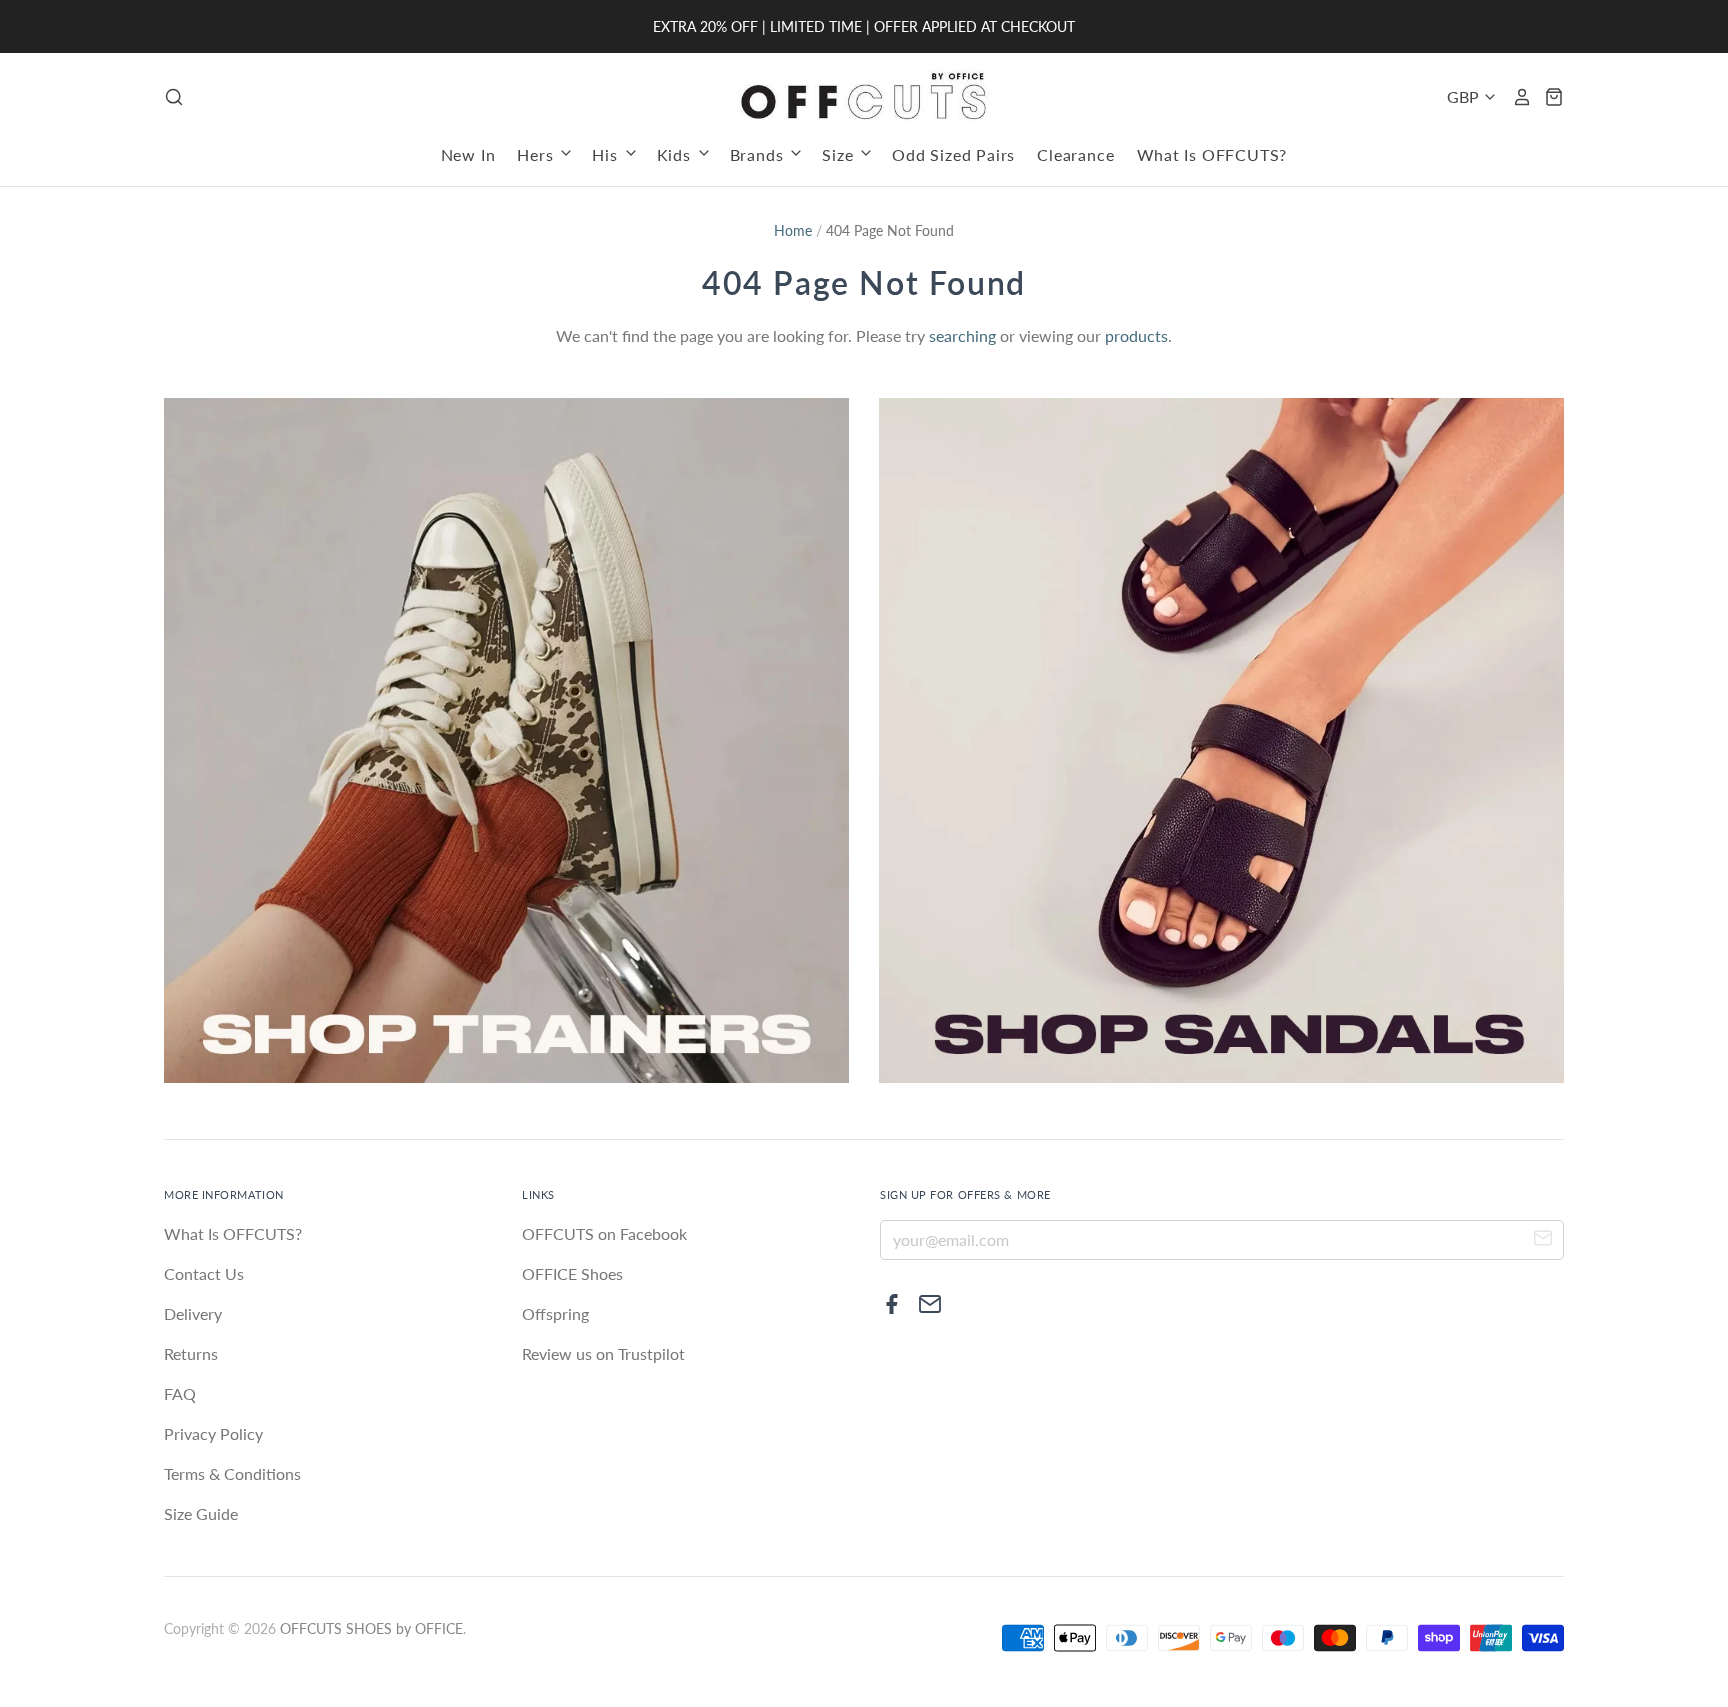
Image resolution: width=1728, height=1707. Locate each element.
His (607, 154)
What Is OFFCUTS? (1212, 154)
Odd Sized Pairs (953, 154)
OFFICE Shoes (572, 1273)
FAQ (180, 1393)
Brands (759, 154)
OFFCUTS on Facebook (604, 1233)
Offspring (555, 1313)
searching (962, 335)
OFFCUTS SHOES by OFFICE (371, 1628)
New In (468, 154)
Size (840, 154)
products (1136, 335)
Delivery (193, 1313)
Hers (537, 154)
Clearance (1075, 154)
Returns (191, 1353)
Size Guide (201, 1513)
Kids (676, 154)
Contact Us (204, 1273)
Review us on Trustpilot (603, 1353)
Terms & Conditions (232, 1473)
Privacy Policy (213, 1433)
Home (793, 230)
